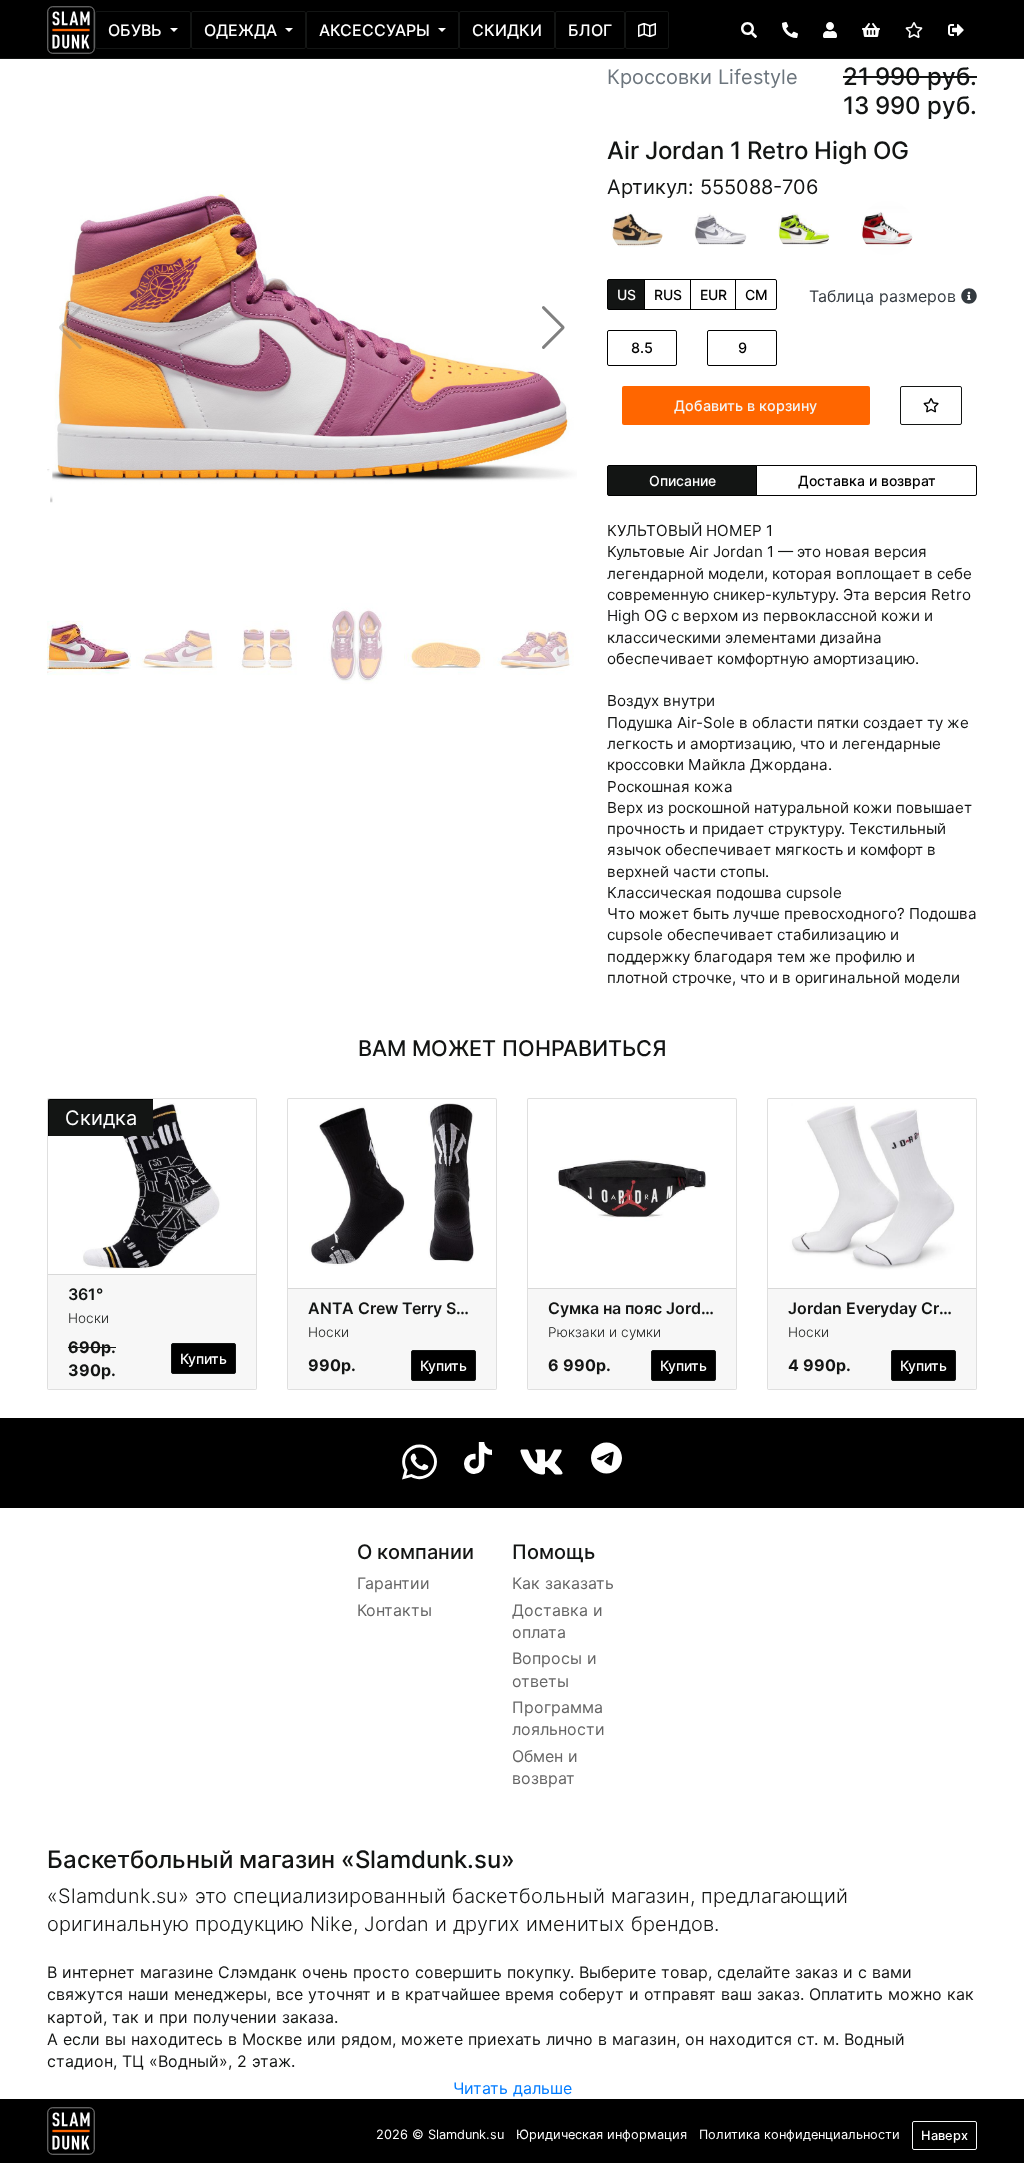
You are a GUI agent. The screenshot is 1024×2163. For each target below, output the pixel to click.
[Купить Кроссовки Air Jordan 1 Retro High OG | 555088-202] (637, 226)
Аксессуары (376, 30)
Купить (203, 1358)
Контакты (394, 1610)
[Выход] (956, 30)
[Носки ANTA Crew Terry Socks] (392, 1185)
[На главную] (71, 30)
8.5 (642, 347)
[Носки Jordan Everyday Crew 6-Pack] (872, 1185)
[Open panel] (749, 30)
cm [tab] (756, 294)
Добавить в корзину (745, 405)
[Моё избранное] (914, 30)
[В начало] (71, 2135)
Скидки (507, 30)
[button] (553, 328)
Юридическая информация (601, 2134)
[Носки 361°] (152, 1185)
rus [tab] (668, 294)
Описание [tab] (682, 480)
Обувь (137, 30)
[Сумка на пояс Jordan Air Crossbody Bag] (632, 1185)
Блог (590, 30)
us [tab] (626, 294)
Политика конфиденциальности (799, 2134)
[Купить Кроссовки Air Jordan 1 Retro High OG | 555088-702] (804, 227)
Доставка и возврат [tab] (867, 480)
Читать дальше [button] (512, 2088)
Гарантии (393, 1583)
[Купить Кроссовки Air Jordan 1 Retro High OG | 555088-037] (720, 227)
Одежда (242, 30)
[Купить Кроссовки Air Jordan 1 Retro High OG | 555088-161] (887, 227)
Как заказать (563, 1583)
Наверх (944, 2135)
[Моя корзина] (871, 30)
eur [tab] (713, 294)
